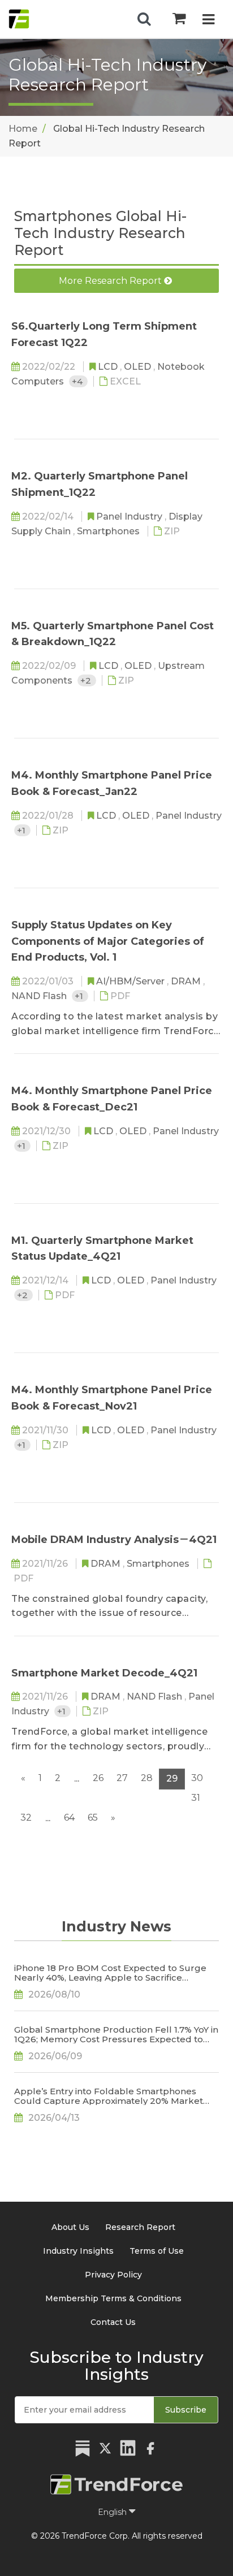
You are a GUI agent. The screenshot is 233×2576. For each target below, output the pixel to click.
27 (122, 1778)
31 (196, 1798)
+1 (22, 830)
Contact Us (113, 2322)
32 (26, 1818)
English (113, 2512)
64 (69, 1818)
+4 (78, 381)
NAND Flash (40, 996)
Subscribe (186, 2410)
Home (23, 129)
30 (197, 1778)
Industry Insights (78, 2251)
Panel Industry (130, 517)
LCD (109, 367)
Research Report (140, 2227)
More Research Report (111, 281)
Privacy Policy (113, 2275)
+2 (87, 680)
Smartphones (109, 531)
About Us (70, 2227)
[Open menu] (208, 21)
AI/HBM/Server (131, 981)
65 (93, 1818)
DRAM (187, 981)
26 (98, 1778)
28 (147, 1778)
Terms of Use (157, 2251)
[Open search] (144, 19)
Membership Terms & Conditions (113, 2298)
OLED (139, 367)
